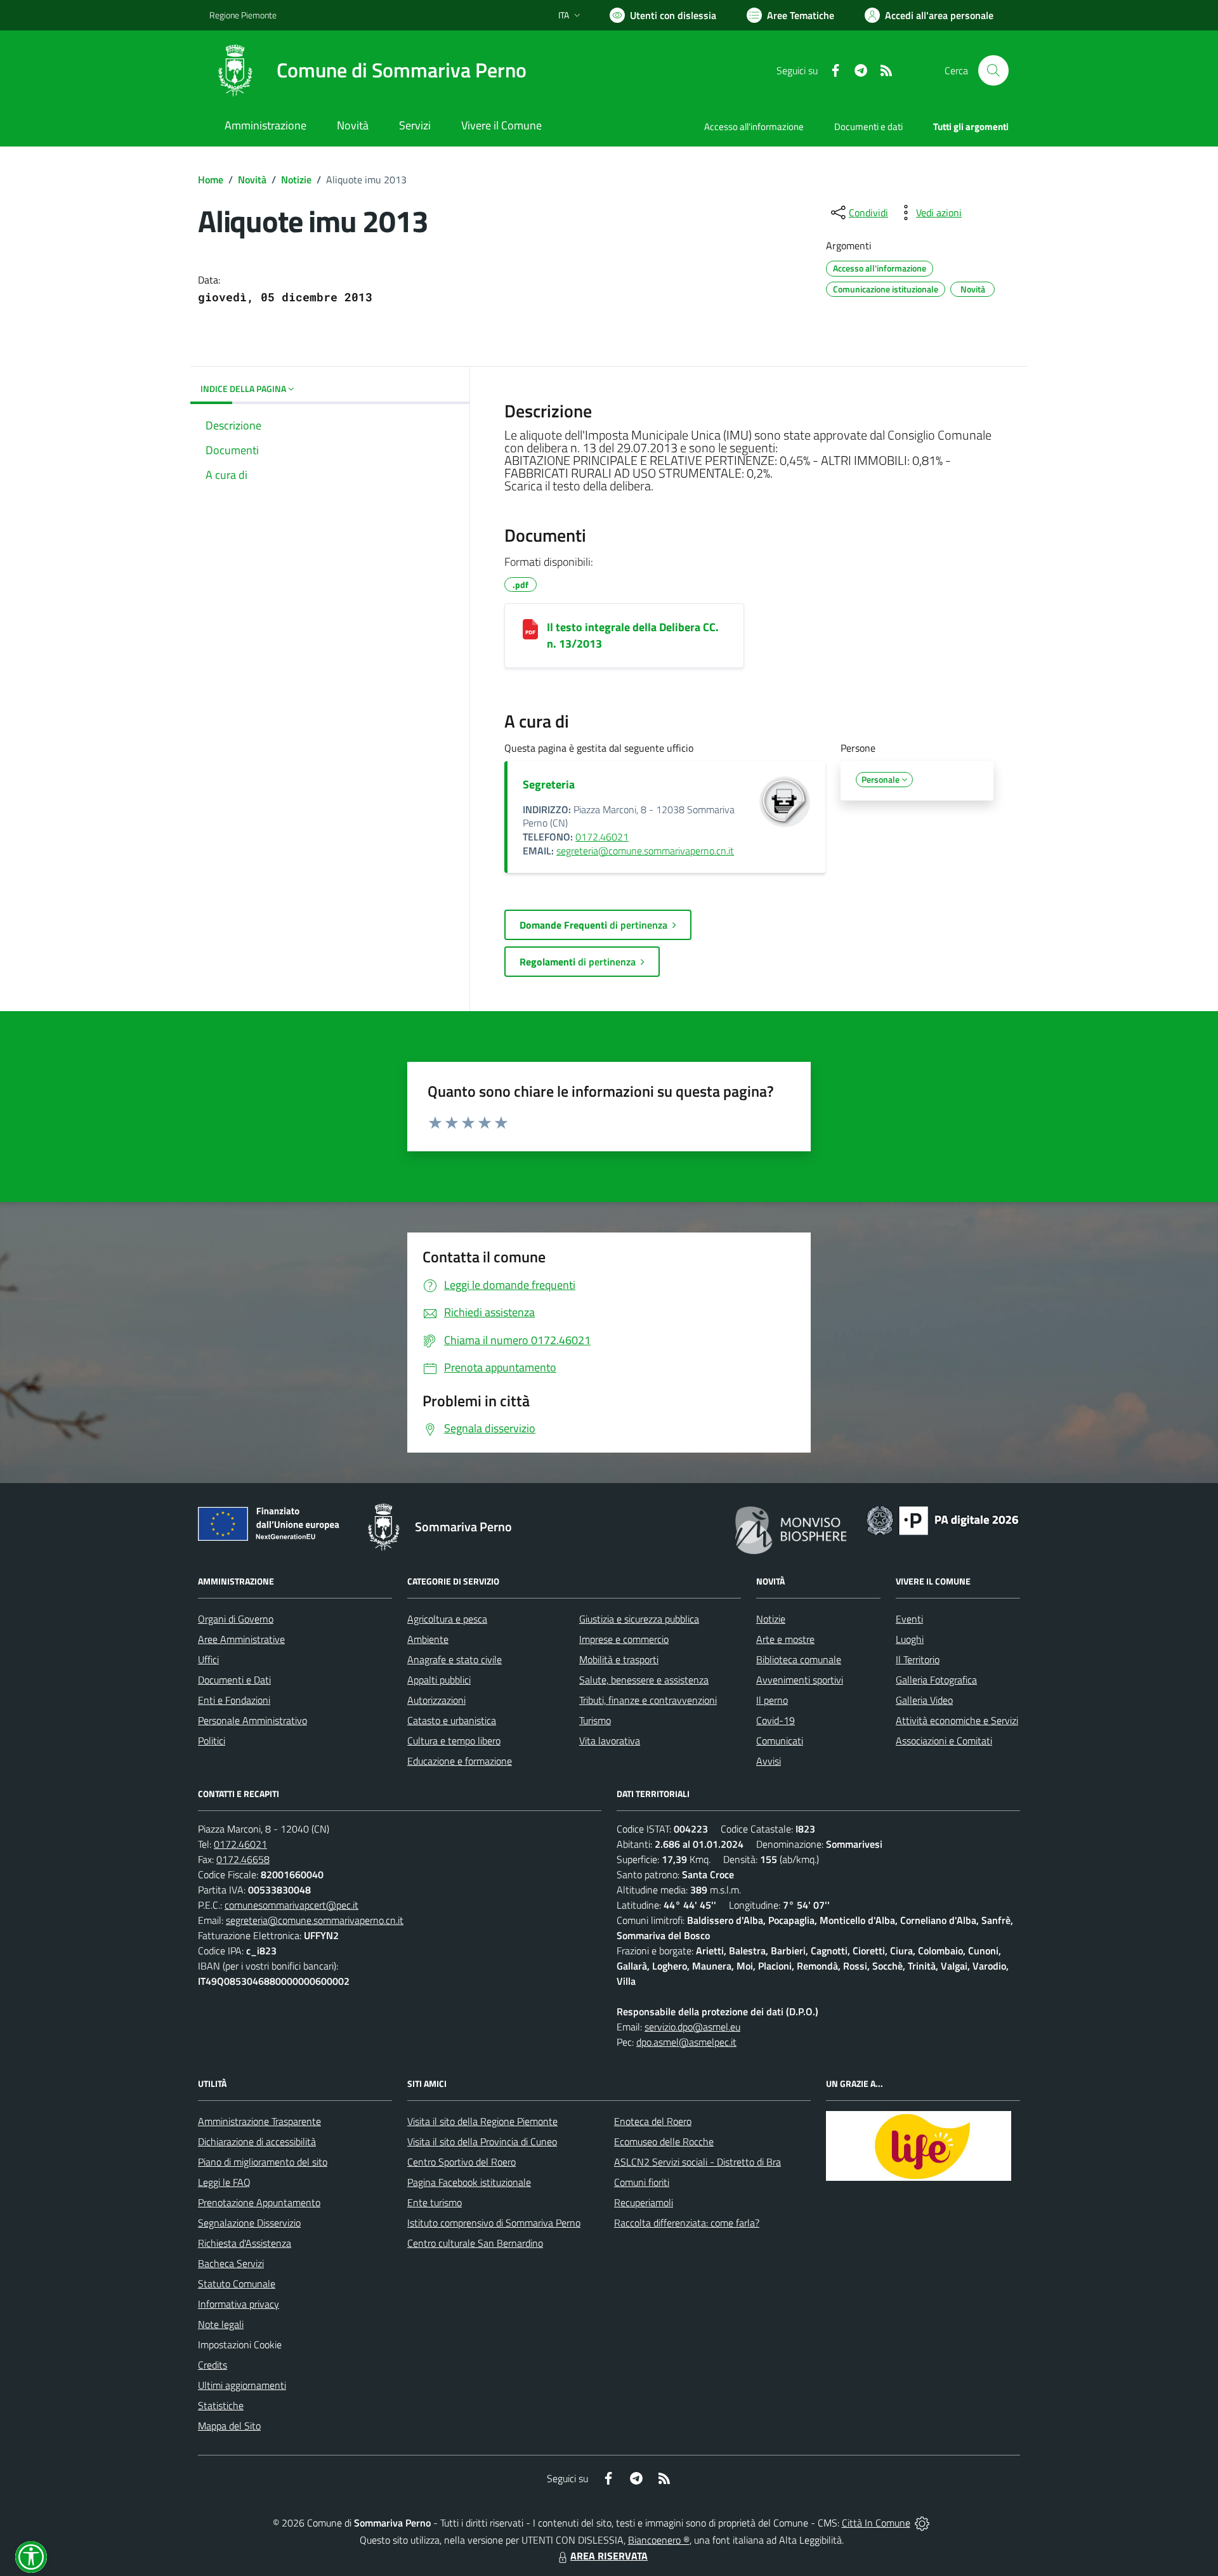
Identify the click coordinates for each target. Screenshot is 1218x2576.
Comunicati (780, 1741)
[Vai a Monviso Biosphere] (791, 1529)
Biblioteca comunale (799, 1659)
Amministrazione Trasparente (259, 2121)
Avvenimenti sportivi (800, 1680)
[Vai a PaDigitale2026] (943, 1519)
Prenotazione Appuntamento (259, 2202)
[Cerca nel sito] (993, 70)
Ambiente (428, 1639)
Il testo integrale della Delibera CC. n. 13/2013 (633, 635)
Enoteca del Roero (653, 2121)
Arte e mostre (785, 1639)
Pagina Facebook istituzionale (469, 2182)
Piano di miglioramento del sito (263, 2162)
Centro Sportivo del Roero (462, 2162)
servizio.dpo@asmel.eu (692, 2027)
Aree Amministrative (241, 1639)
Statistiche (221, 2405)
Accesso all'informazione (754, 127)
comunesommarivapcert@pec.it (291, 1905)
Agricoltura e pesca (447, 1619)
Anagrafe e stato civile (455, 1659)
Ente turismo (435, 2202)
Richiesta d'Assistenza (245, 2243)
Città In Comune (876, 2523)
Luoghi (910, 1639)
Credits (213, 2365)
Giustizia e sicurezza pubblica (639, 1619)
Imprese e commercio (624, 1639)
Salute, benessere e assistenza (644, 1680)
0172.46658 (243, 1859)
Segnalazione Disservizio (249, 2223)
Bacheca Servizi (231, 2263)
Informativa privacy (239, 2304)
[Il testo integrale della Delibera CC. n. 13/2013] (530, 629)
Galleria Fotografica (936, 1680)
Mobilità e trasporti (619, 1659)
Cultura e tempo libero (454, 1741)
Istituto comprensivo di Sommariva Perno (494, 2223)
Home (211, 180)
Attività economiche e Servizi (957, 1720)
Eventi (909, 1619)
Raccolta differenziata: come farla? (687, 2223)
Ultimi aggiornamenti (242, 2385)
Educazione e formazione (460, 1761)
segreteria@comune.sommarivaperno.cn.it (645, 851)
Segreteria (549, 784)
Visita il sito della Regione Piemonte (482, 2121)
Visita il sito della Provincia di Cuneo (482, 2141)
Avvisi (769, 1761)
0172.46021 (602, 837)
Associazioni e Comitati (944, 1741)
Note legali (221, 2324)
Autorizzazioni (436, 1700)
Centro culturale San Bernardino (475, 2243)
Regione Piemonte (243, 15)
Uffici (208, 1659)
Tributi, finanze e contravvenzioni (648, 1700)
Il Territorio (918, 1659)
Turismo (595, 1720)
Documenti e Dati (234, 1680)
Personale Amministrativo (252, 1720)
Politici (212, 1741)
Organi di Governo (236, 1619)
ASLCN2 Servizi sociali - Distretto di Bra (697, 2162)
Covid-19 (776, 1720)
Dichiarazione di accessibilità (257, 2141)
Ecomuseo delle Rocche (664, 2141)
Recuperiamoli (644, 2202)
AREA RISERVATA (609, 2556)
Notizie (296, 180)
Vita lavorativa (610, 1741)
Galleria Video (924, 1700)
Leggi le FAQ (224, 2182)
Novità (252, 180)
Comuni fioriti (642, 2182)
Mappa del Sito (229, 2426)
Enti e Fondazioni (234, 1700)
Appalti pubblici (439, 1680)
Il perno (772, 1700)
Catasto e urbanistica (452, 1720)
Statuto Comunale (237, 2284)
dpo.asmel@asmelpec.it (686, 2042)
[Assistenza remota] (922, 2523)
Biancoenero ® (659, 2540)
